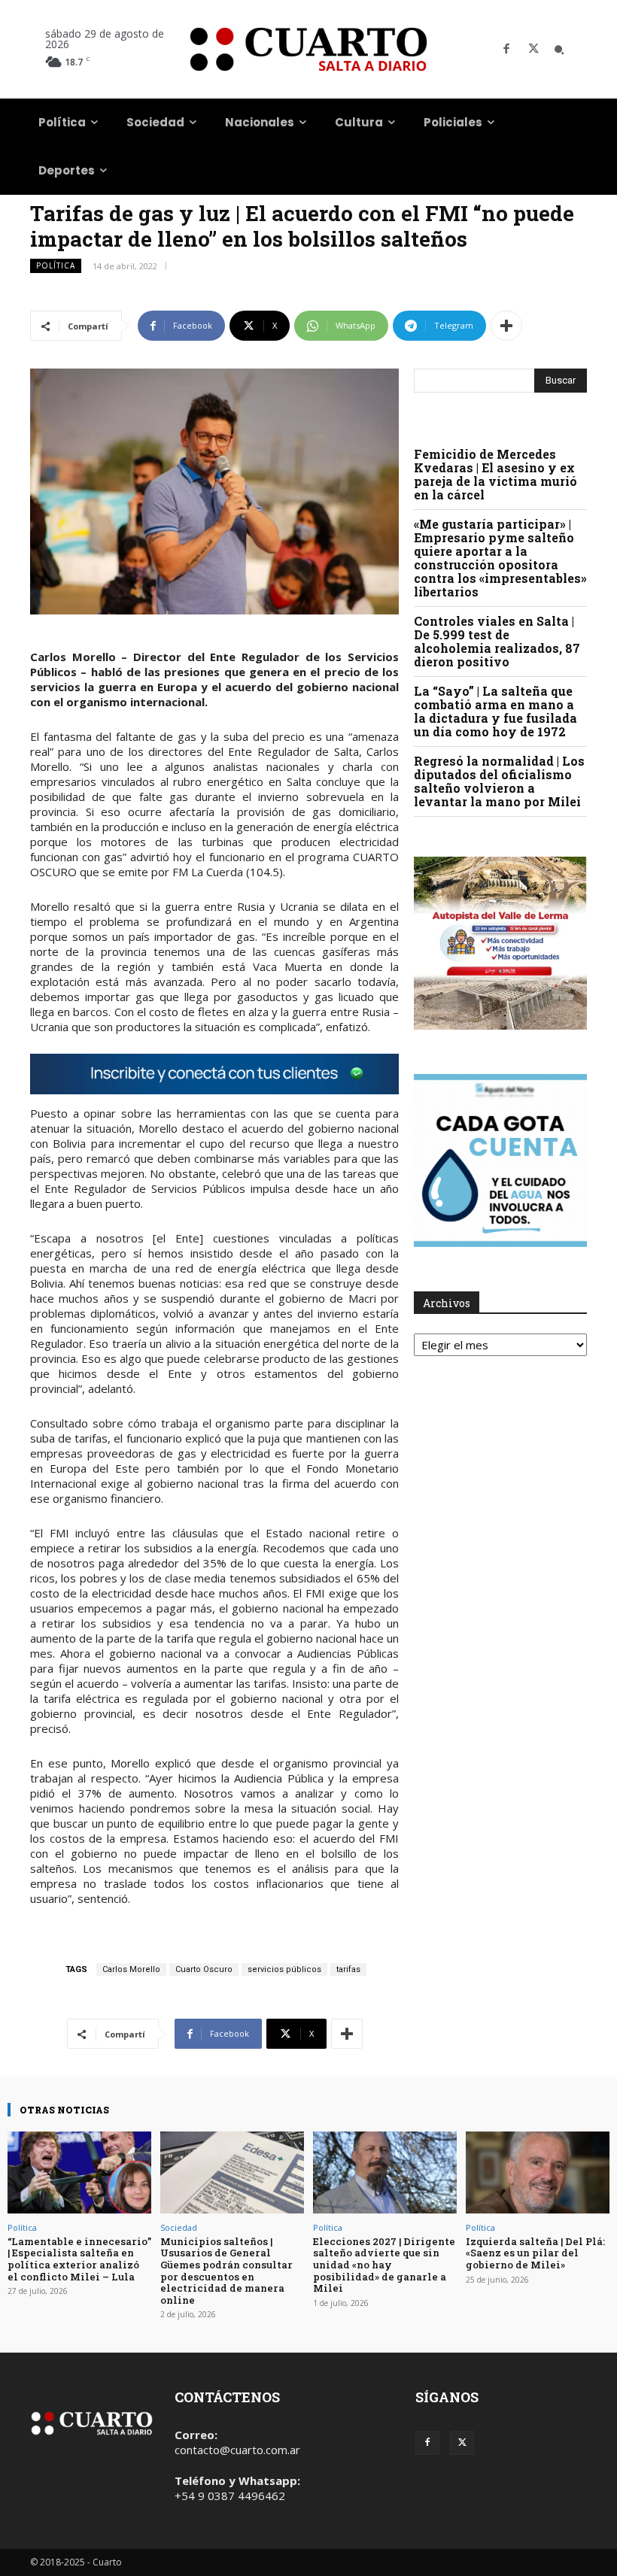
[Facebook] (506, 50)
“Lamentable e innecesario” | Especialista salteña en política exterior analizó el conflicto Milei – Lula (79, 2259)
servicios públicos (284, 1969)
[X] (533, 50)
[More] (506, 326)
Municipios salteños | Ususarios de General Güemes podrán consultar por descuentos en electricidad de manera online (226, 2271)
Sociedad (179, 2227)
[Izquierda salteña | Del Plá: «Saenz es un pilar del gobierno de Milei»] (538, 2172)
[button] (559, 50)
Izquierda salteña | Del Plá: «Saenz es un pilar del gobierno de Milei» (535, 2253)
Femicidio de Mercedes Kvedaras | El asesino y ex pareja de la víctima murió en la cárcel (495, 474)
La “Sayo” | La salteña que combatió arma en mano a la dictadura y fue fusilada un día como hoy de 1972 (495, 711)
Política (56, 265)
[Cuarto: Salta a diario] (308, 49)
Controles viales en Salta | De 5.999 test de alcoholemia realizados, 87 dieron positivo (497, 641)
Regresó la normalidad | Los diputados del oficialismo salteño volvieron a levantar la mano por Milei (499, 781)
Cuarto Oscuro (204, 1969)
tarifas (348, 1969)
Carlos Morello (131, 1969)
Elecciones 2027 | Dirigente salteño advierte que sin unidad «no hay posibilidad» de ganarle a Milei (384, 2265)
